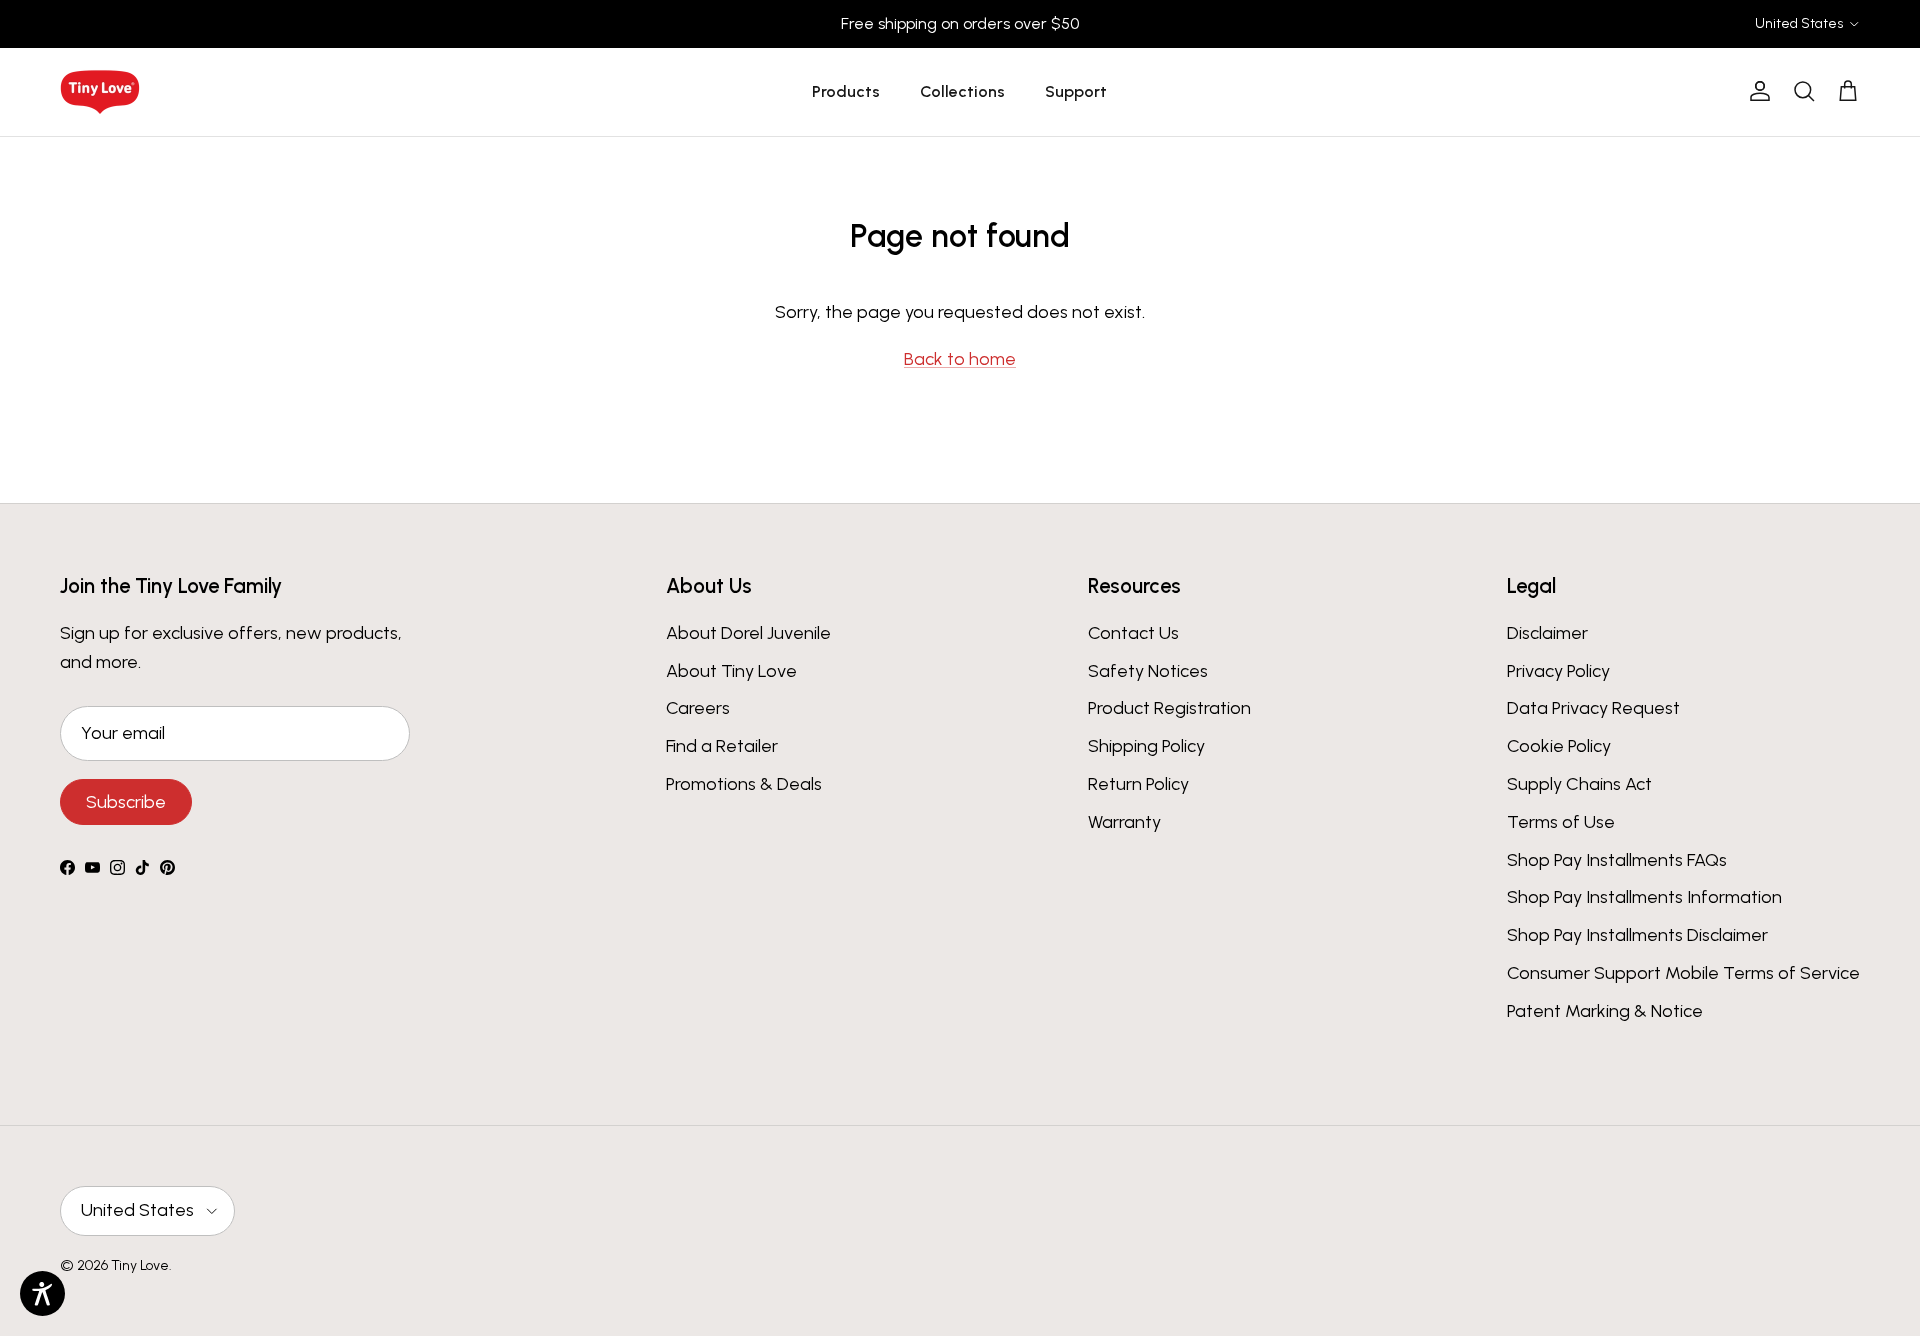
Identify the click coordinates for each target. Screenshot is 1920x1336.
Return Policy (1138, 784)
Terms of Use (1561, 822)
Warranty (1124, 822)
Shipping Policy (1146, 746)
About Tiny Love (731, 671)
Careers (698, 708)
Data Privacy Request (1593, 708)
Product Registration (1169, 708)
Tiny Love (140, 1265)
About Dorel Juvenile (748, 633)
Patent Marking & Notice (1605, 1011)
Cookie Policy (1559, 746)
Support (1076, 91)
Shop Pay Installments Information (1644, 897)
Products (846, 91)
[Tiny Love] (100, 92)
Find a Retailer (722, 746)
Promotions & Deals (744, 784)
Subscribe (126, 802)
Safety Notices (1148, 671)
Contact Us (1133, 633)
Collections (962, 91)
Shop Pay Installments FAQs (1617, 860)
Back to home (960, 359)
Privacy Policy (1558, 671)
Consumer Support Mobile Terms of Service (1683, 973)
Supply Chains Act (1579, 784)
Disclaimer (1547, 633)
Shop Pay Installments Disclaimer (1637, 935)
